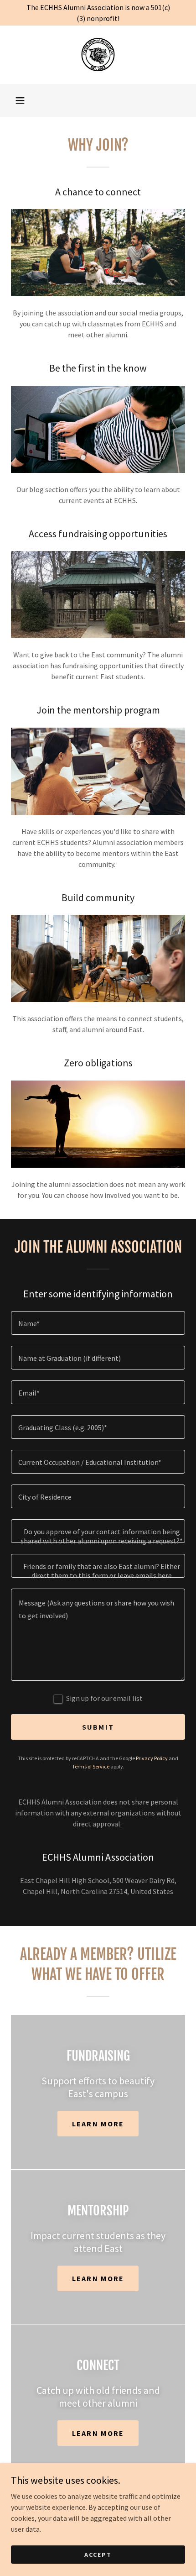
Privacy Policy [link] (152, 1758)
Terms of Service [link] (91, 1766)
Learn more (98, 2124)
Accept (98, 2554)
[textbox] (98, 1323)
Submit (98, 1727)
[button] (20, 100)
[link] (98, 55)
